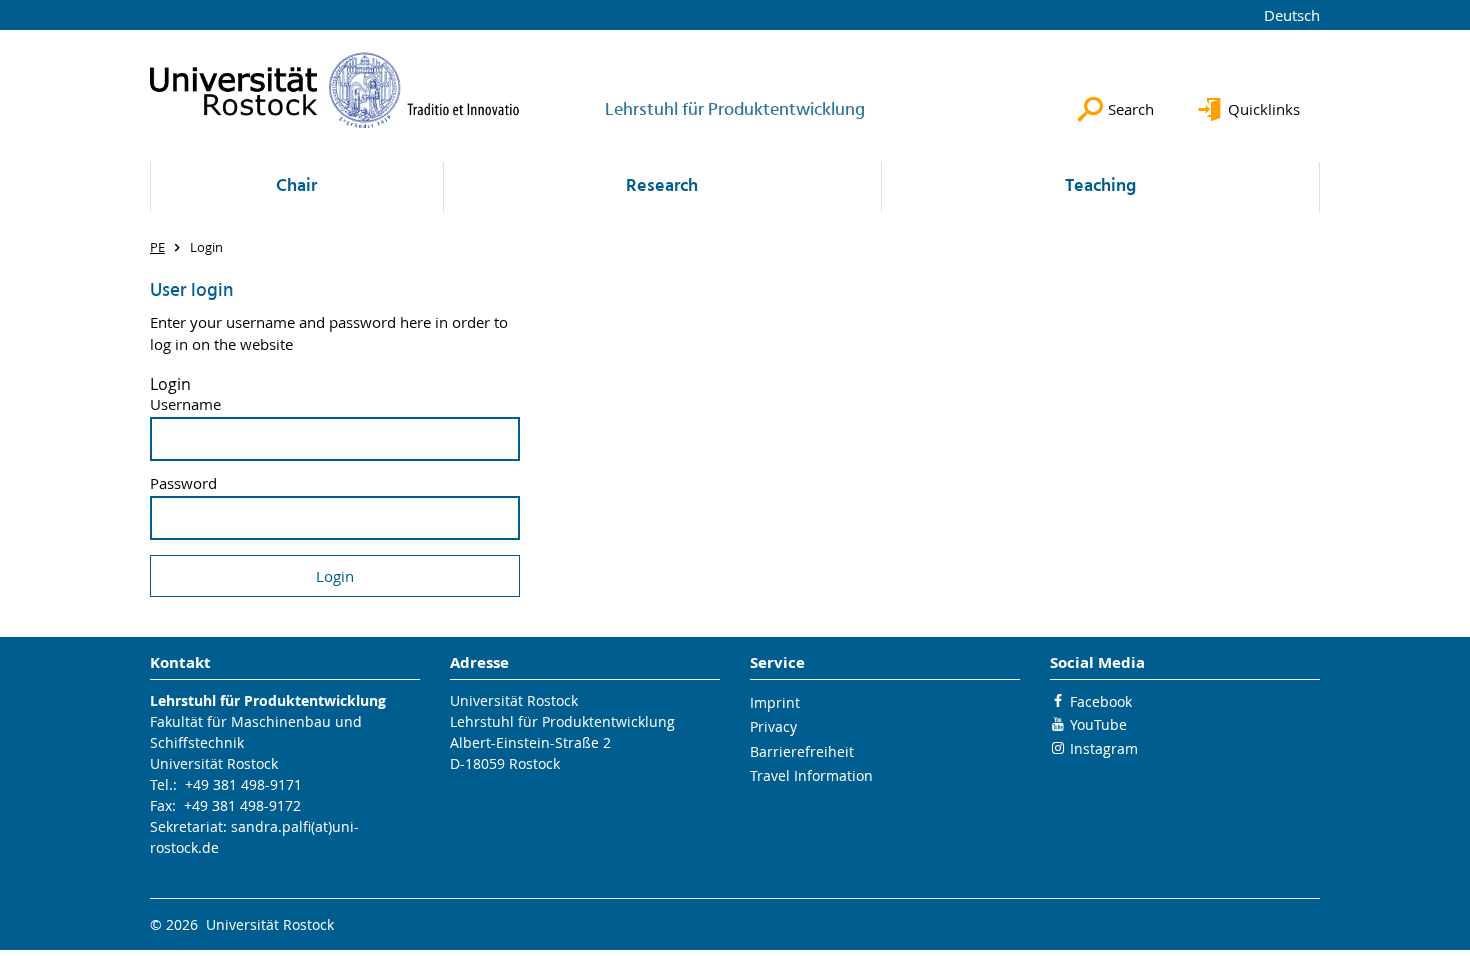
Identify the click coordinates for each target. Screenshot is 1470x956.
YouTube (1098, 724)
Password (183, 483)
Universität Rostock (214, 763)
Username (185, 404)
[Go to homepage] (335, 90)
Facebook (1101, 701)
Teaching (1100, 186)
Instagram (1104, 748)
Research (662, 186)
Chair (296, 186)
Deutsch (1292, 15)
